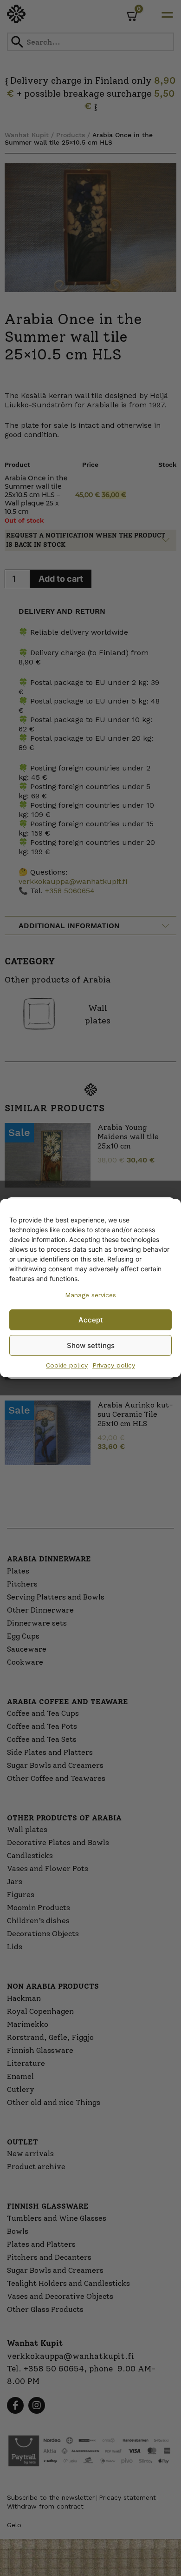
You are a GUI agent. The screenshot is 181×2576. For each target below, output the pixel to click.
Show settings (91, 1345)
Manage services (90, 1295)
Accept (91, 1320)
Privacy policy (114, 1365)
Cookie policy (67, 1365)
